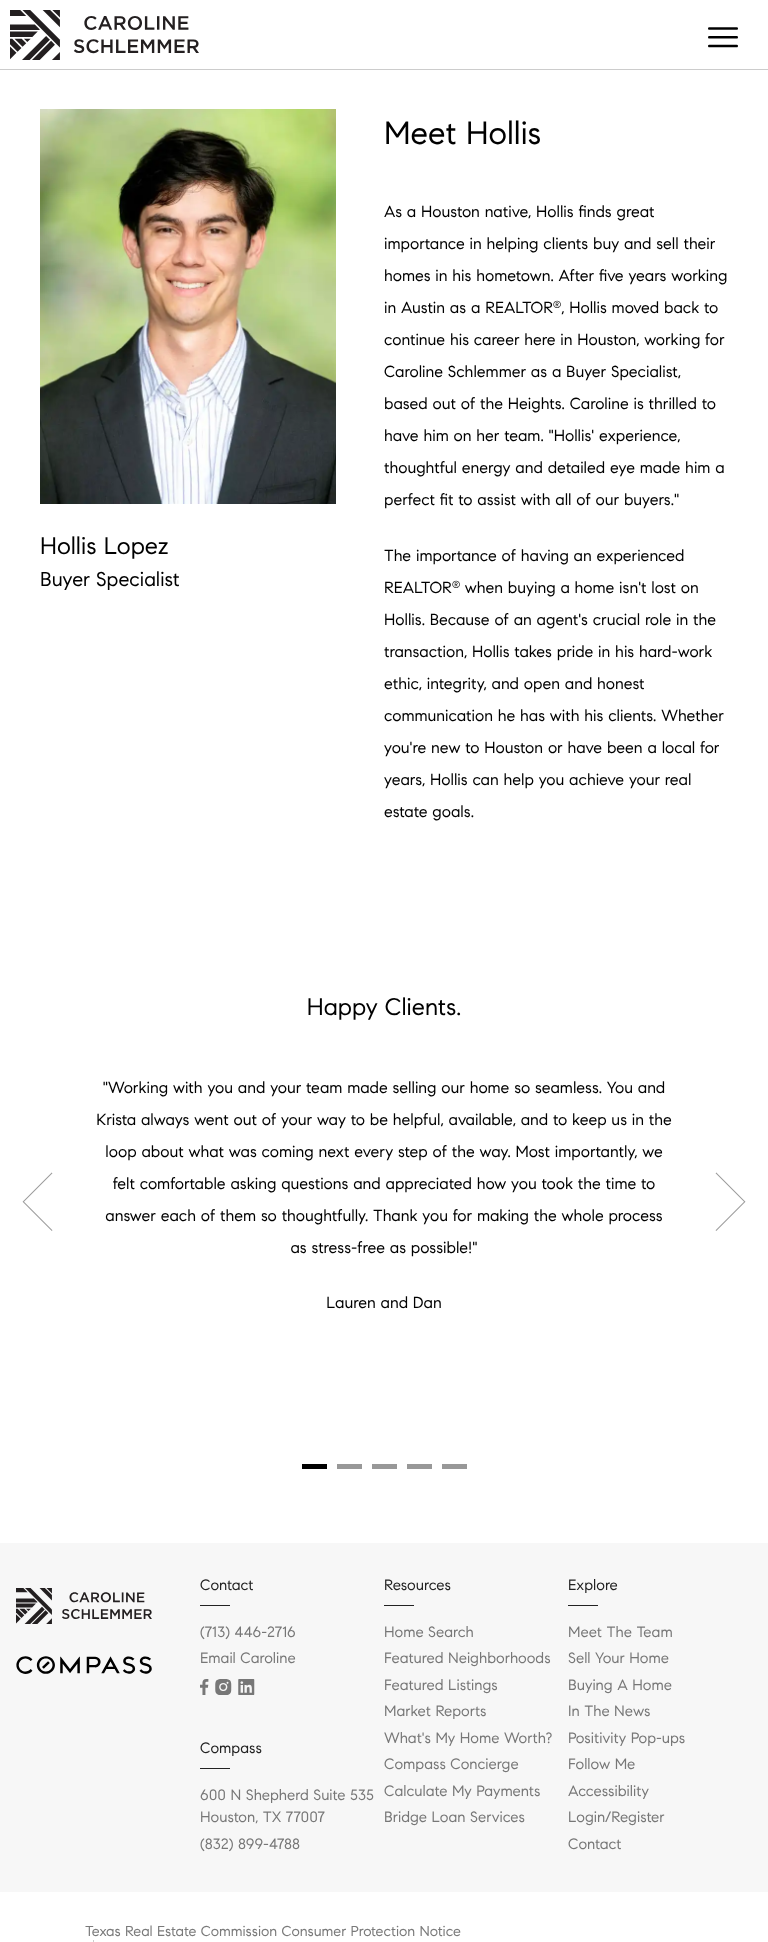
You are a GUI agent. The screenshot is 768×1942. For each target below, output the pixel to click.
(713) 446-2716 (248, 1633)
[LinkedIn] (246, 1687)
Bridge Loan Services (454, 1818)
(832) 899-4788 (250, 1845)
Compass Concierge (451, 1765)
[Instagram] (223, 1687)
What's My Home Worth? (468, 1739)
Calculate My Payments (462, 1792)
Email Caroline (248, 1659)
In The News (609, 1712)
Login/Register (616, 1818)
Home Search (429, 1633)
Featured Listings (441, 1686)
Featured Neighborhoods (467, 1659)
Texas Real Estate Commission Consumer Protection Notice (273, 1931)
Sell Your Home (618, 1659)
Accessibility (608, 1792)
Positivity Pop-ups (626, 1739)
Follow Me (601, 1765)
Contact (594, 1845)
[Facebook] (204, 1687)
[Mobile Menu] (723, 40)
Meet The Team (620, 1633)
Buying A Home (620, 1686)
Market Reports (435, 1712)
